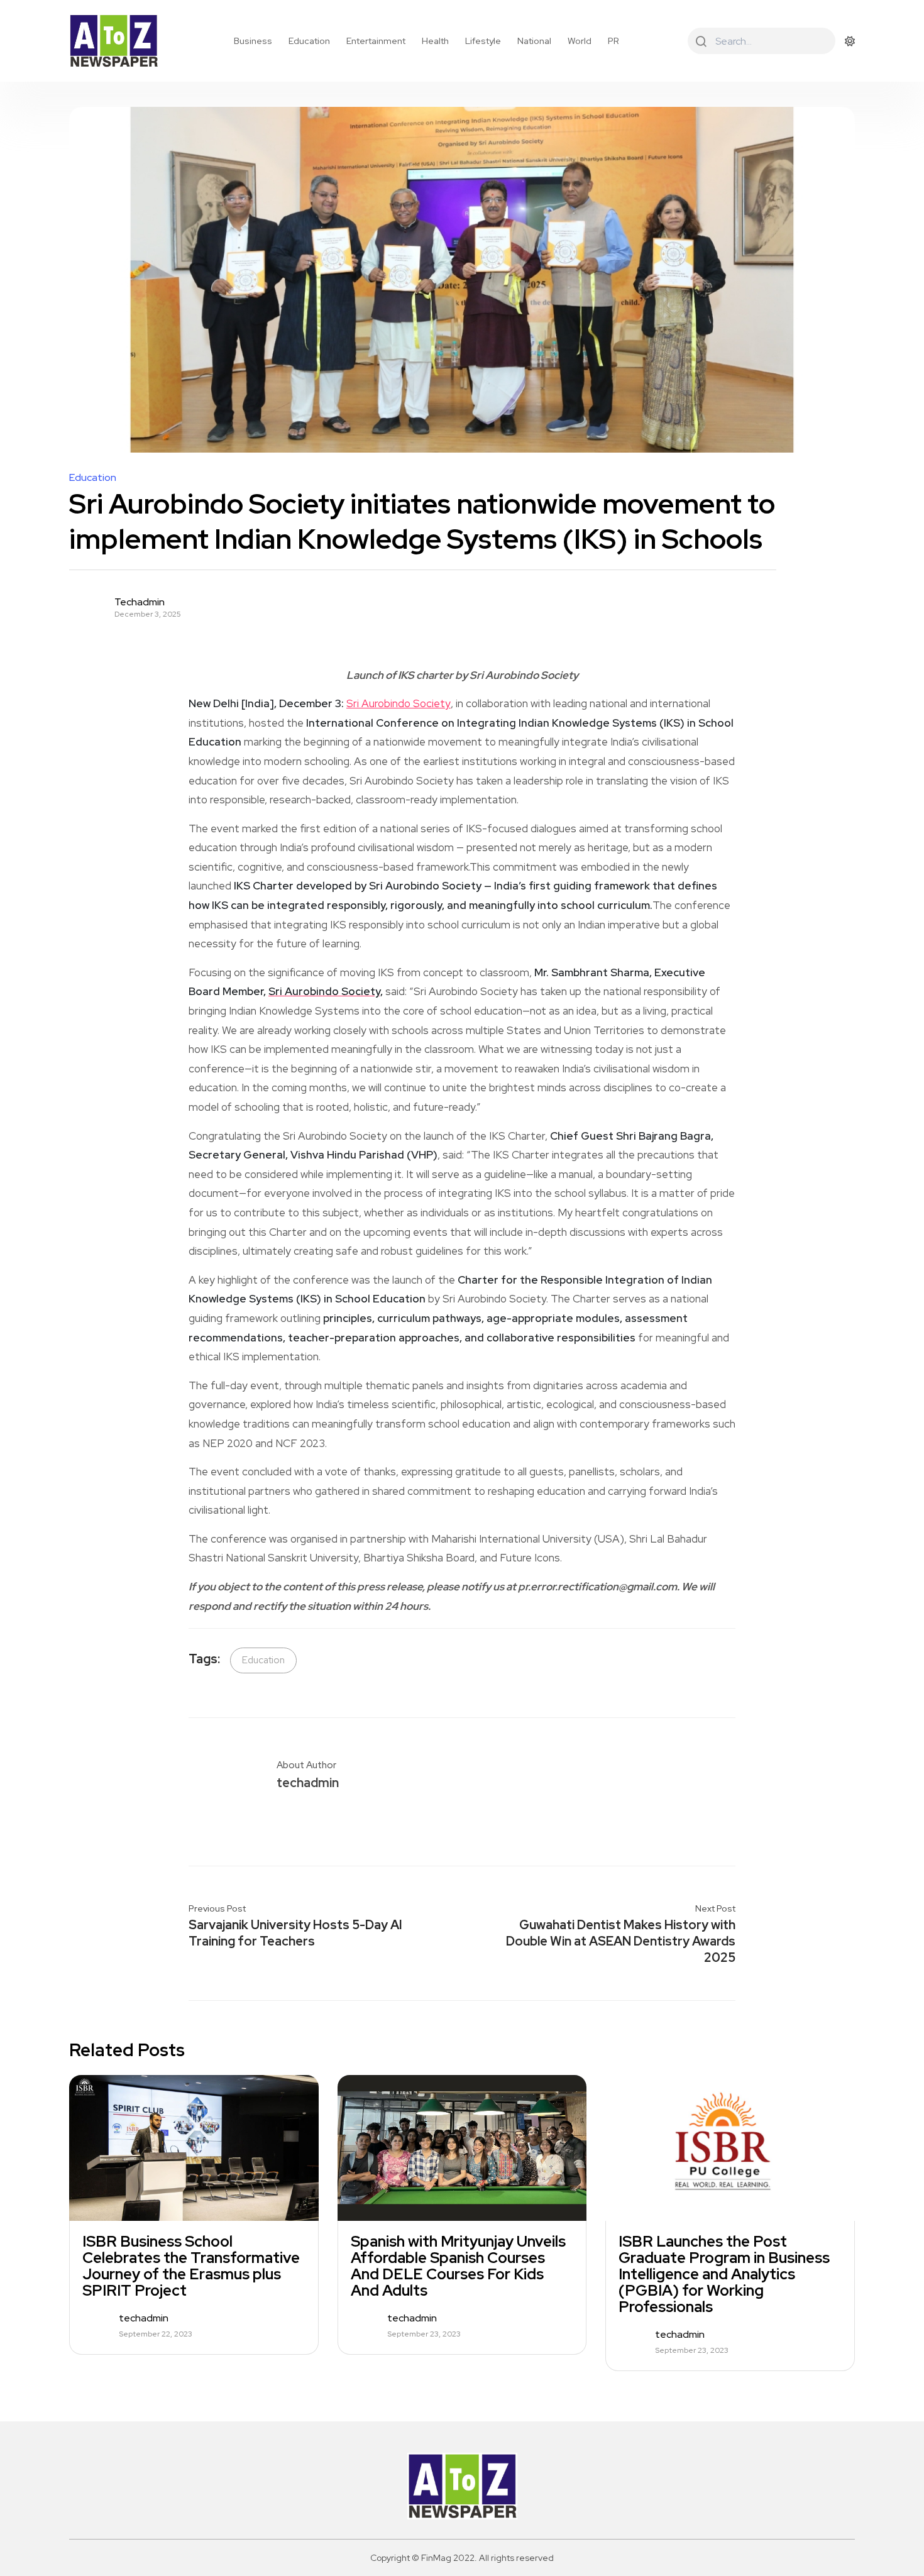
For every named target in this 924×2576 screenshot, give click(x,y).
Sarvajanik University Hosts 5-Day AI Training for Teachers (295, 1933)
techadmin (140, 602)
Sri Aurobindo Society (399, 703)
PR (613, 41)
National (534, 41)
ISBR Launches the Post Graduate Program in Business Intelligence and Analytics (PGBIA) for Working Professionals (724, 2274)
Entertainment (376, 41)
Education (309, 41)
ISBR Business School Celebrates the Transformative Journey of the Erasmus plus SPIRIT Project (191, 2266)
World (580, 41)
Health (435, 41)
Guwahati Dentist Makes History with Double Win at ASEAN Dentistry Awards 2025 (621, 1941)
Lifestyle (483, 41)
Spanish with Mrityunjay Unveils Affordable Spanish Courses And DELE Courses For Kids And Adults (458, 2266)
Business (253, 41)
